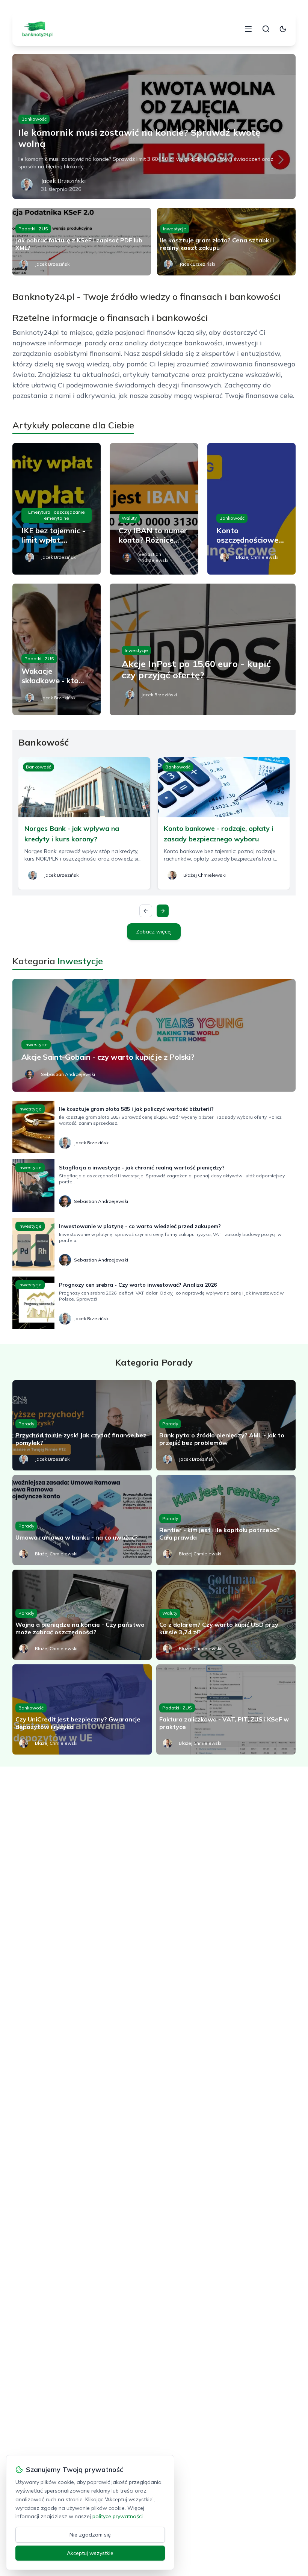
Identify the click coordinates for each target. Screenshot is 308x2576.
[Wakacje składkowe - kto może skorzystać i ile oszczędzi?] (57, 649)
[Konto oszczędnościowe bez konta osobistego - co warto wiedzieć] (251, 509)
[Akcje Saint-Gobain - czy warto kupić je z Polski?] (154, 1035)
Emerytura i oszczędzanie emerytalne (57, 515)
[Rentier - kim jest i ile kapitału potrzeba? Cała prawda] (226, 1520)
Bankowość (34, 119)
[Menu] (248, 29)
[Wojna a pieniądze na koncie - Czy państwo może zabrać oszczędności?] (82, 1615)
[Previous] (146, 911)
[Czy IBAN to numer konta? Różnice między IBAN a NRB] (154, 509)
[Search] (266, 29)
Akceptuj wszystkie (90, 2553)
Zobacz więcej (154, 932)
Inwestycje (175, 229)
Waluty (129, 518)
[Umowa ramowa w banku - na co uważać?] (82, 1520)
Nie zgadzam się (90, 2535)
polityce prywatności (118, 2516)
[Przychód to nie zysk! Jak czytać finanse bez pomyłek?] (82, 1425)
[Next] (163, 911)
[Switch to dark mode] (283, 29)
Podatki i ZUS (33, 229)
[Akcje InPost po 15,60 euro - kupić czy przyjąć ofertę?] (203, 649)
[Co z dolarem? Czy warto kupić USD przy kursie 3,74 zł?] (226, 1615)
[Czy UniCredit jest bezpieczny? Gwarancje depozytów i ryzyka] (82, 1709)
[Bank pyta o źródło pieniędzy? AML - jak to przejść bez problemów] (226, 1425)
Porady (26, 1424)
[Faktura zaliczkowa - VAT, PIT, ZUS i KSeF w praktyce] (226, 1709)
